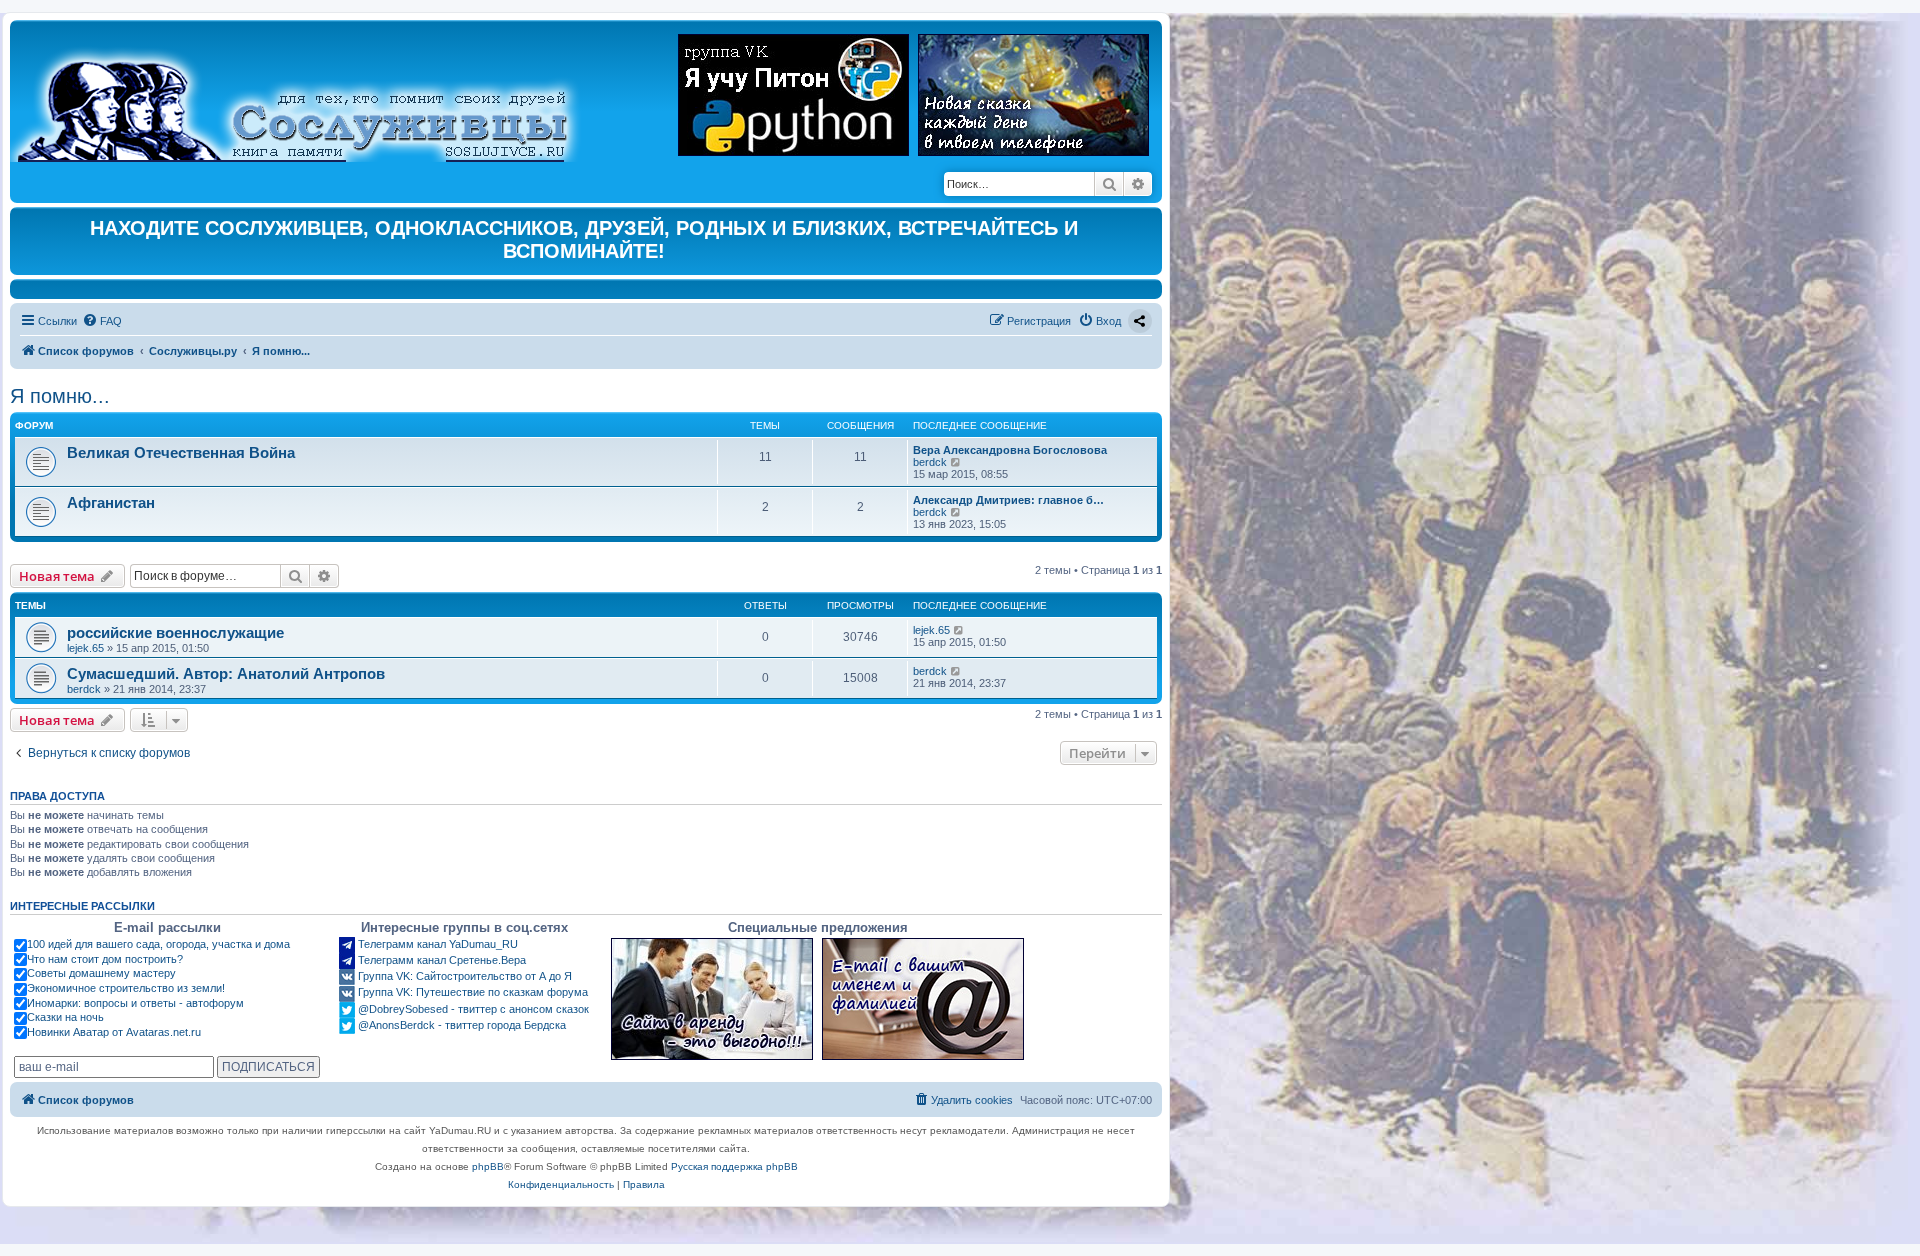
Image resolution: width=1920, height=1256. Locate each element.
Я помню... (60, 396)
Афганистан (111, 502)
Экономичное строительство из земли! (126, 988)
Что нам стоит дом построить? (105, 959)
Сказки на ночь (65, 1017)
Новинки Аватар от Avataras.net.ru (114, 1032)
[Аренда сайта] (712, 999)
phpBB (488, 1166)
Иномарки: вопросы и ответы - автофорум (135, 1003)
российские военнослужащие (175, 632)
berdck (930, 462)
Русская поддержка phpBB (734, 1166)
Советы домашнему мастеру (101, 973)
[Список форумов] (309, 96)
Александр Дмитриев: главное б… (1008, 500)
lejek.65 (85, 648)
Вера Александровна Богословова (1010, 450)
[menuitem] (102, 321)
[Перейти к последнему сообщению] (959, 630)
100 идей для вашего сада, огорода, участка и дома (158, 944)
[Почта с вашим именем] (923, 999)
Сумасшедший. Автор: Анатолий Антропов (226, 673)
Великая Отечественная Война (181, 452)
